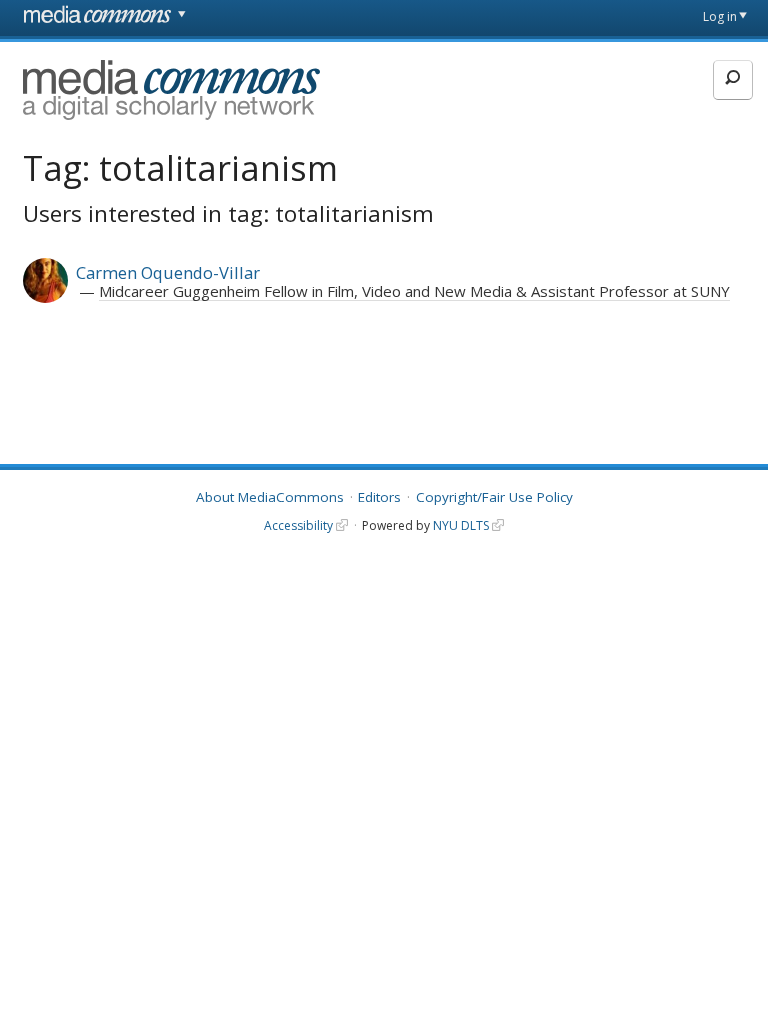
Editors (379, 497)
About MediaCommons (270, 497)
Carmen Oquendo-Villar (168, 272)
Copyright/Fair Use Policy (494, 497)
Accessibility (298, 525)
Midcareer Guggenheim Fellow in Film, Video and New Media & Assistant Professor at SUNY (414, 291)
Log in (720, 16)
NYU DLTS (461, 525)
